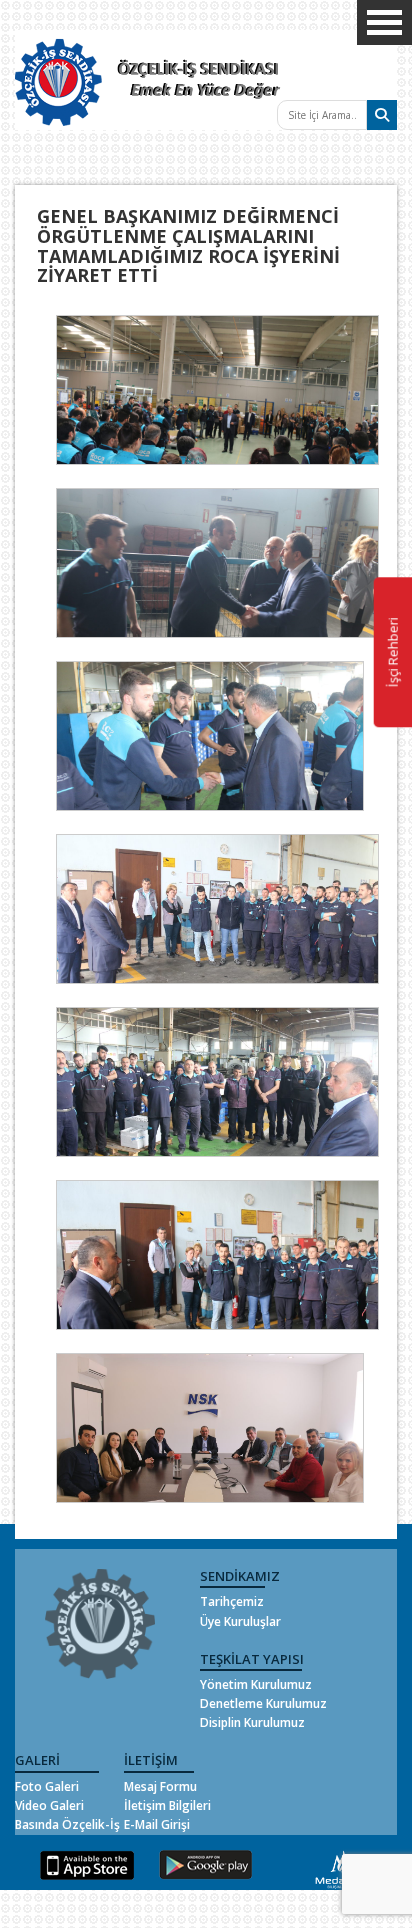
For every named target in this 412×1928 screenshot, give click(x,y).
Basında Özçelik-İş (67, 1824)
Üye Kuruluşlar (240, 1621)
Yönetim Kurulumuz (256, 1684)
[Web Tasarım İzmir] (338, 1868)
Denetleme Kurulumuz (263, 1703)
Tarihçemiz (232, 1601)
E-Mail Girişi (157, 1824)
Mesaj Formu (160, 1786)
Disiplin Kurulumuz (252, 1722)
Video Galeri (49, 1805)
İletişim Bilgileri (167, 1805)
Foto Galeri (47, 1786)
